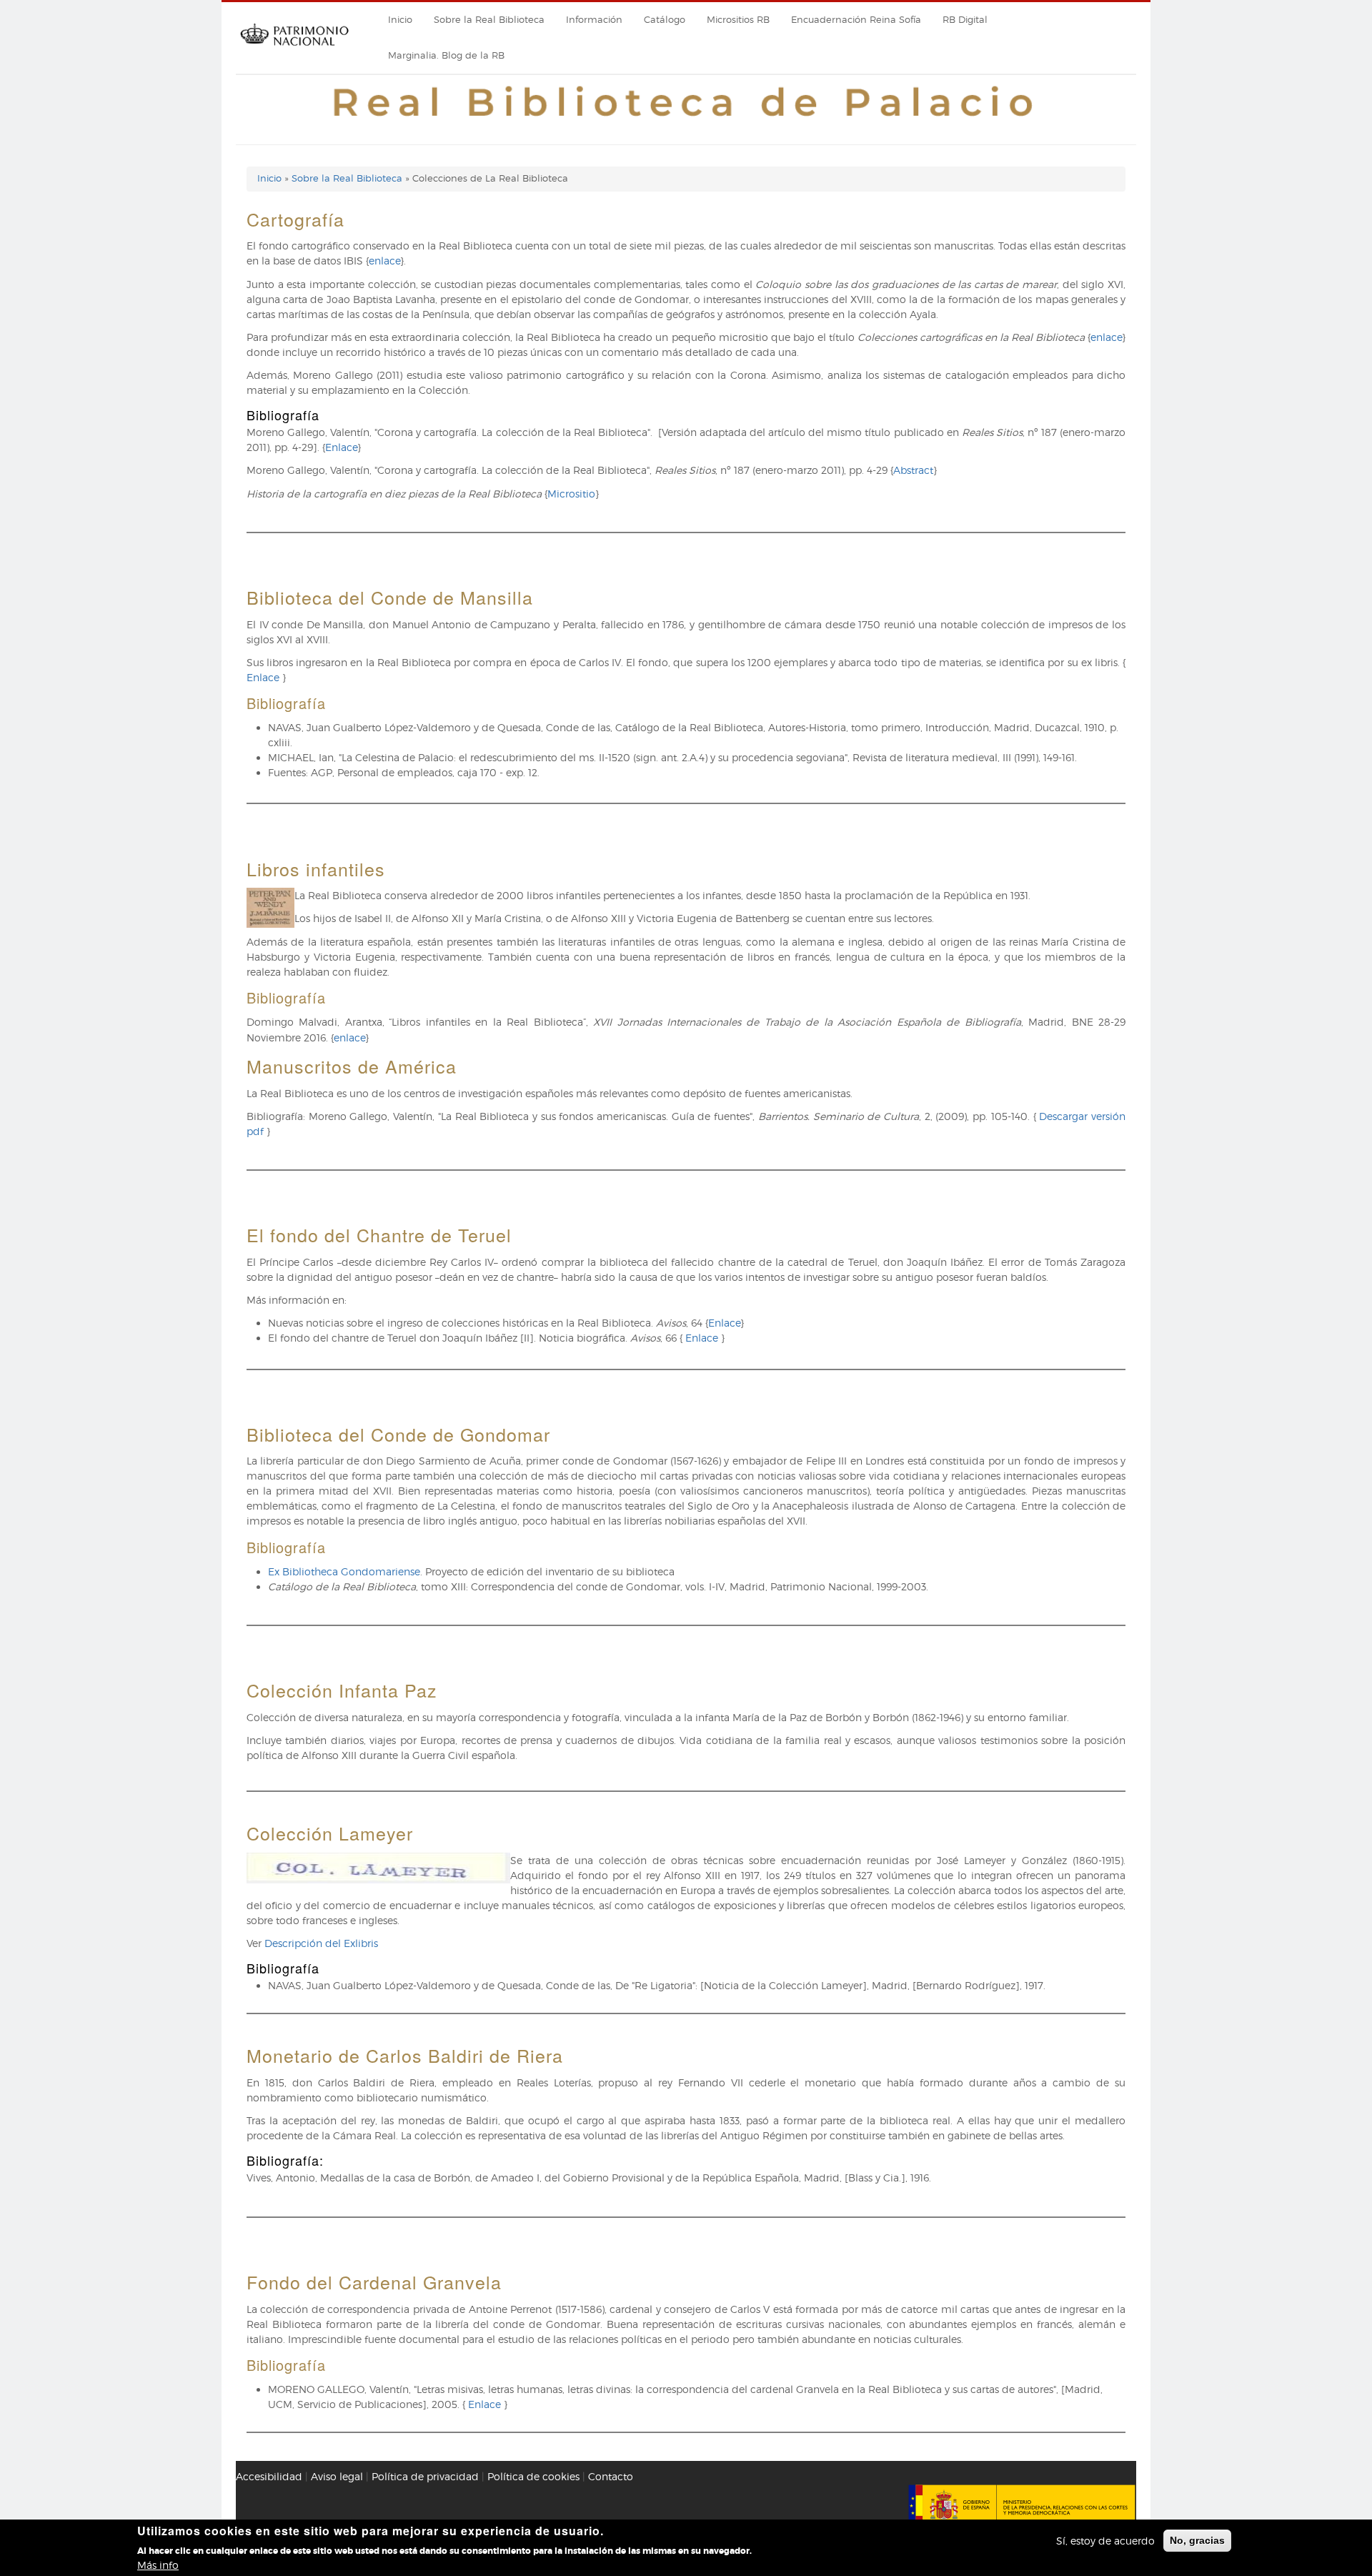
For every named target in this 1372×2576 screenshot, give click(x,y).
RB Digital (965, 20)
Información (594, 20)
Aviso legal (337, 2476)
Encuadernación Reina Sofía (856, 20)
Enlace (341, 447)
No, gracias (1197, 2540)
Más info (158, 2565)
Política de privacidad (425, 2476)
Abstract (913, 470)
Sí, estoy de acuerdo (1105, 2541)
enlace (384, 261)
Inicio (400, 20)
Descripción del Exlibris (321, 1943)
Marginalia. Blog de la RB (446, 55)
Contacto (611, 2476)
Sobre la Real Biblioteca (489, 20)
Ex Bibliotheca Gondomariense (344, 1571)
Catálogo (665, 20)
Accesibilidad (269, 2476)
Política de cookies (533, 2476)
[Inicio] (294, 50)
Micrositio (571, 494)
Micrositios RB (738, 20)
